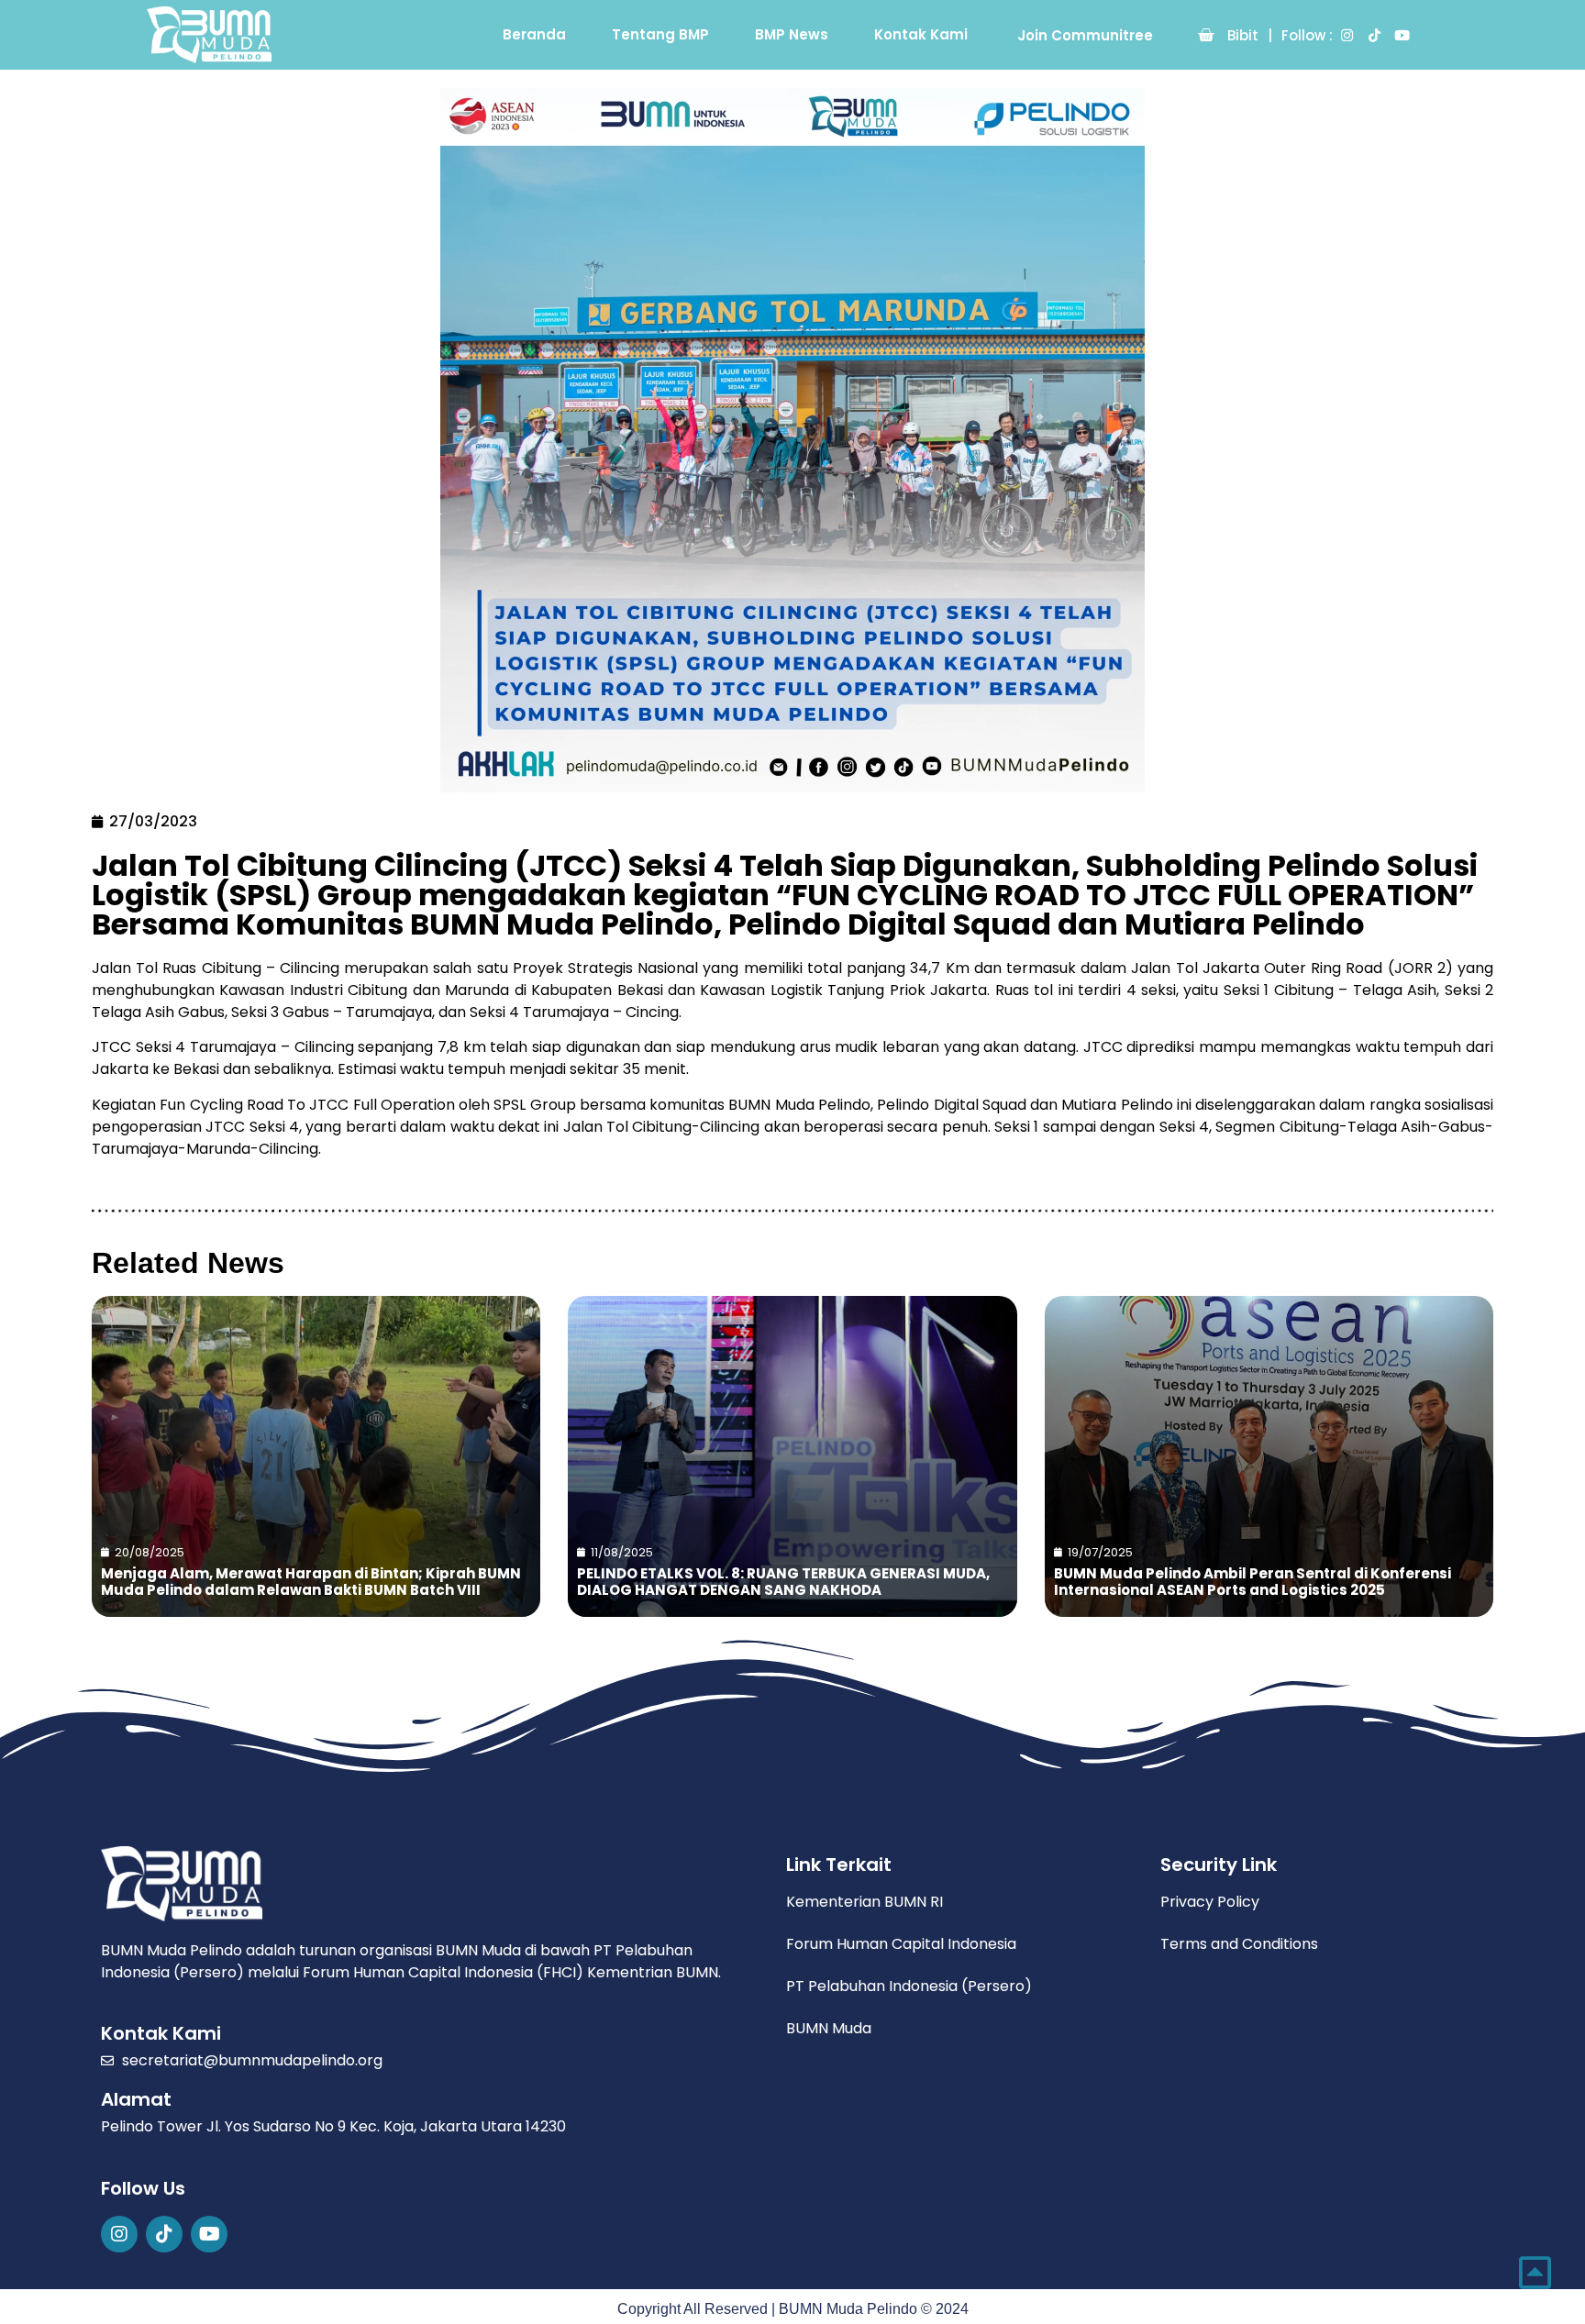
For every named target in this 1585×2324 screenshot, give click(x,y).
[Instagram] (1347, 35)
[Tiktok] (1374, 35)
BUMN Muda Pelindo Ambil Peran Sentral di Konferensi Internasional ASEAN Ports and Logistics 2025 (1252, 1582)
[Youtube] (1402, 35)
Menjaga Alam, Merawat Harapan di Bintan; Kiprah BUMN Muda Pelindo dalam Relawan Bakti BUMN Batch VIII (311, 1582)
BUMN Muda (829, 2028)
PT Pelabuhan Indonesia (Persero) (909, 1986)
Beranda (534, 34)
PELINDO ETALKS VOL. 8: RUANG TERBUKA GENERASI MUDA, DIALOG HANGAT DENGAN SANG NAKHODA (783, 1582)
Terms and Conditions (1239, 1944)
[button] (1085, 35)
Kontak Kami (921, 34)
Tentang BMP (660, 34)
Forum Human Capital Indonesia (901, 1944)
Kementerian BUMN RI (865, 1902)
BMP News (792, 34)
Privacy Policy (1210, 1902)
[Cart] (1206, 35)
